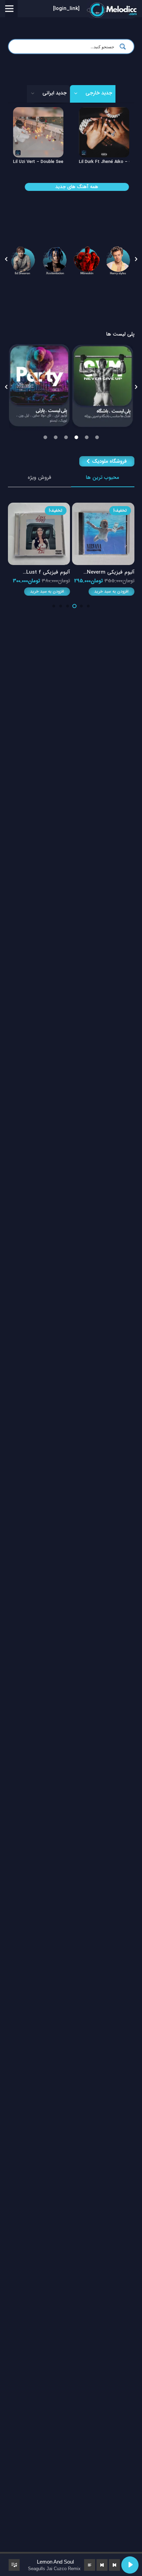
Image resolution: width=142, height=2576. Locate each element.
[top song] (78, 386)
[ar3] (86, 259)
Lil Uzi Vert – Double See (38, 162)
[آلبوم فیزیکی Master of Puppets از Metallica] (39, 507)
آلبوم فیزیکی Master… (45, 572)
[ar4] (118, 259)
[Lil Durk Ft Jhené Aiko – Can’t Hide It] (104, 112)
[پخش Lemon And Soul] (130, 2565)
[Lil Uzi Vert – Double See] (38, 112)
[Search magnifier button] (125, 47)
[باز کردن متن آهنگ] (90, 2565)
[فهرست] (9, 9)
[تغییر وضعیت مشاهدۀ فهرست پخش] (14, 2565)
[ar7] (54, 259)
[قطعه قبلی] (114, 2565)
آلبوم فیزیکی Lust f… (111, 572)
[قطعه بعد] (102, 2565)
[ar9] (22, 259)
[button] (6, 259)
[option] (78, 386)
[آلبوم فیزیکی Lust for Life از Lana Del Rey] (104, 507)
